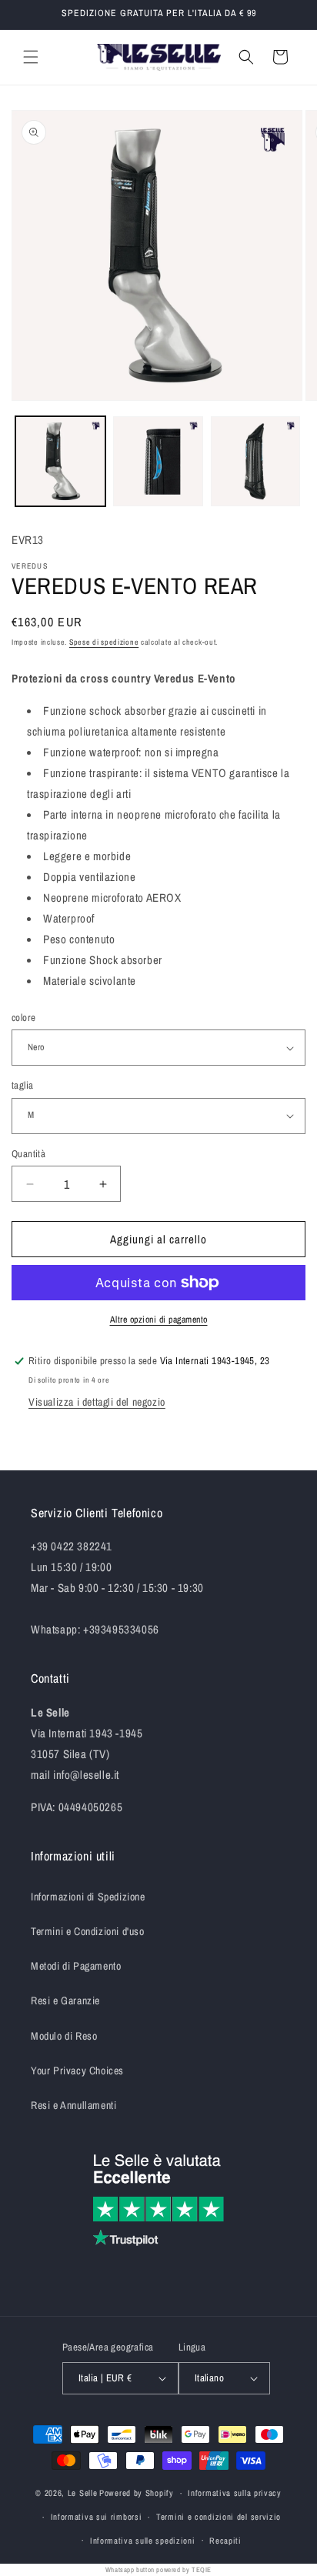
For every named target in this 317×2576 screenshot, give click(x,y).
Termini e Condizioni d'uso (88, 1931)
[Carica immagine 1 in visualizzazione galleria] (60, 461)
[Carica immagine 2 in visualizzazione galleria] (158, 461)
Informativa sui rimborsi (97, 2517)
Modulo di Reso (64, 2036)
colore (23, 1018)
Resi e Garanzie (65, 2000)
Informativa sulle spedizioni (143, 2541)
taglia (22, 1085)
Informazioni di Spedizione (88, 1897)
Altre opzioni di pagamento (159, 1320)
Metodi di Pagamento (76, 1966)
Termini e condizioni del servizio (219, 2517)
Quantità (28, 1154)
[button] (31, 57)
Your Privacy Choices (77, 2070)
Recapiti (225, 2541)
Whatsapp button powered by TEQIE (158, 2570)
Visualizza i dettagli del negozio (97, 1402)
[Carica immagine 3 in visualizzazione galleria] (256, 461)
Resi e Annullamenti (73, 2105)
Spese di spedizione (104, 642)
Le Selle (83, 2493)
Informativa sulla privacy (235, 2493)
